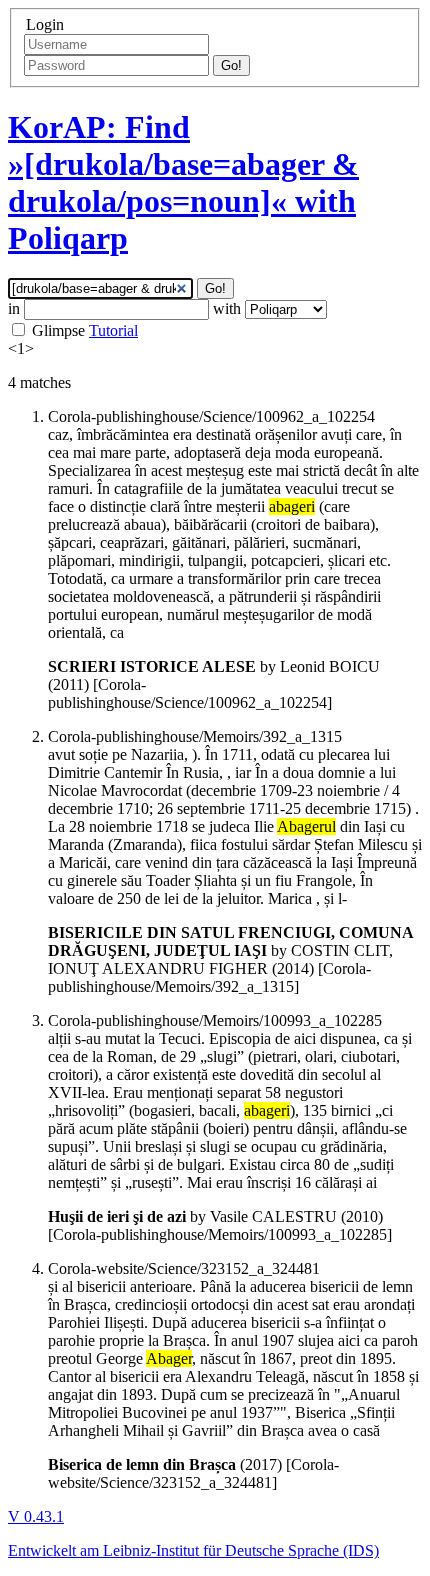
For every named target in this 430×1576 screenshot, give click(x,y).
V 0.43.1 (36, 1516)
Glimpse (58, 330)
